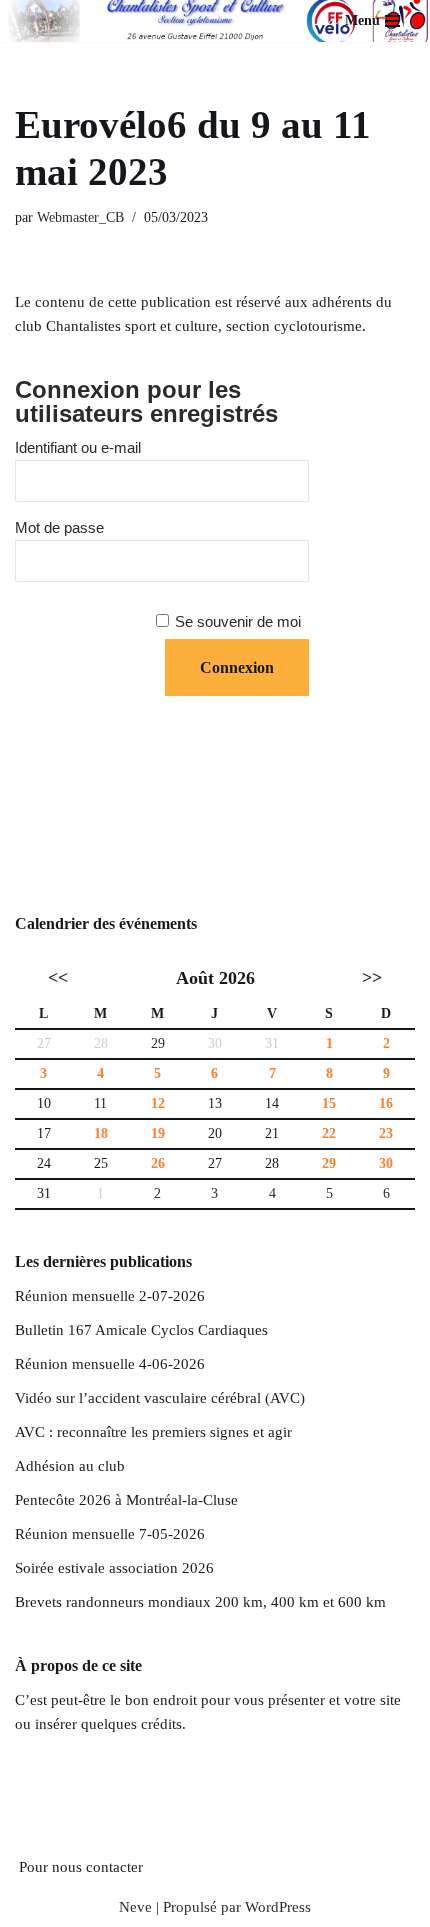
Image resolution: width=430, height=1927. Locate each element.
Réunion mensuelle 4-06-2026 (110, 1364)
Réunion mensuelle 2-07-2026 (110, 1296)
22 (329, 1133)
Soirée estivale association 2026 (114, 1568)
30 (386, 1163)
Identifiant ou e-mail (78, 447)
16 (386, 1103)
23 (386, 1133)
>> (372, 978)
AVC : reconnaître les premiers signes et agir (153, 1432)
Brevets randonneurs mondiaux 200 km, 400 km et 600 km (200, 1602)
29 (158, 1043)
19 (158, 1133)
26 (158, 1163)
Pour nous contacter (81, 1867)
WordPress (278, 1907)
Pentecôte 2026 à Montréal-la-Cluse (126, 1500)
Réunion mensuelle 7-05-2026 (110, 1534)
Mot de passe (59, 527)
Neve (135, 1907)
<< (58, 978)
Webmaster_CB (80, 217)
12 (158, 1103)
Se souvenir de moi (238, 621)
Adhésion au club (70, 1466)
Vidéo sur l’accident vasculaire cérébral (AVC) (160, 1398)
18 (101, 1133)
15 (329, 1103)
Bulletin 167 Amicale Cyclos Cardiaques (141, 1330)
